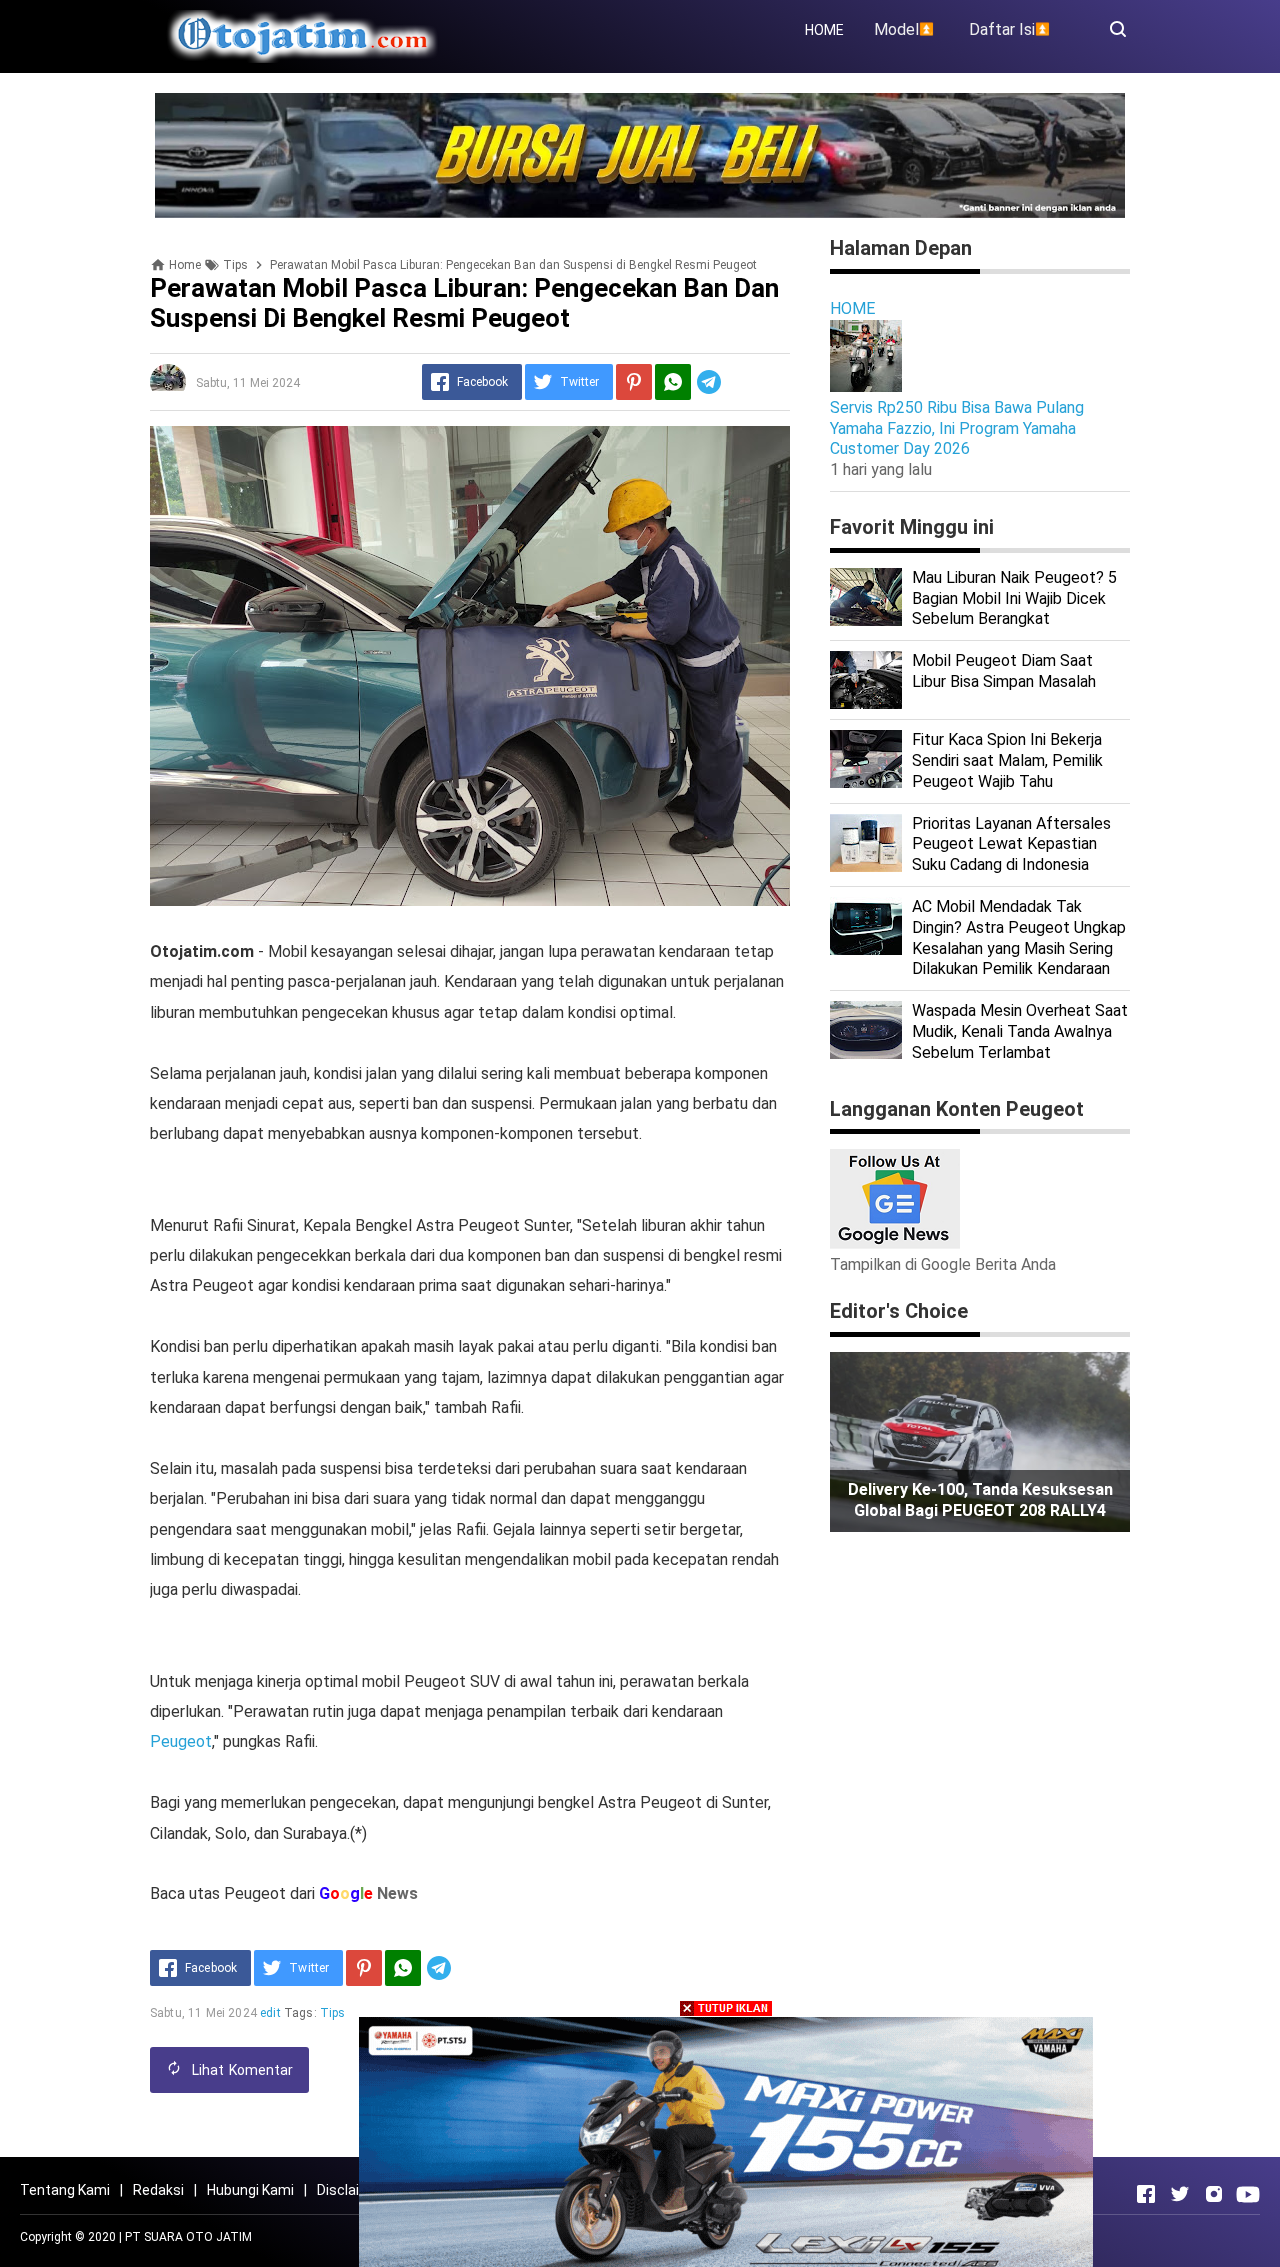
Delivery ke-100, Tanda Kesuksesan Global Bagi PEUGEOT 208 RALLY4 (980, 1500)
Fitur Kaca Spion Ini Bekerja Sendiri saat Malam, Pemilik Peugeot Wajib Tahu (1007, 760)
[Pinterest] (634, 382)
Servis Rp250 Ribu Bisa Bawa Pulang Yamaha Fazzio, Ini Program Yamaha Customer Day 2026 (957, 428)
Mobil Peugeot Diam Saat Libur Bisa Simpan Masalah (1004, 671)
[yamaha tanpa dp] (726, 2140)
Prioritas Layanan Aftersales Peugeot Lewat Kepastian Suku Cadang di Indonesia (1011, 844)
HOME (824, 30)
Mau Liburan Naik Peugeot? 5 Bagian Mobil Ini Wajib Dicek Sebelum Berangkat (1014, 598)
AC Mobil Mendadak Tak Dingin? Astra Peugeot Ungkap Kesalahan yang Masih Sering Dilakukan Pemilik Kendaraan (1019, 937)
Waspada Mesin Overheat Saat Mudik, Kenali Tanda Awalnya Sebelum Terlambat (1020, 1031)
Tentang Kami (65, 2190)
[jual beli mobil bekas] (640, 154)
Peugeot (181, 1741)
